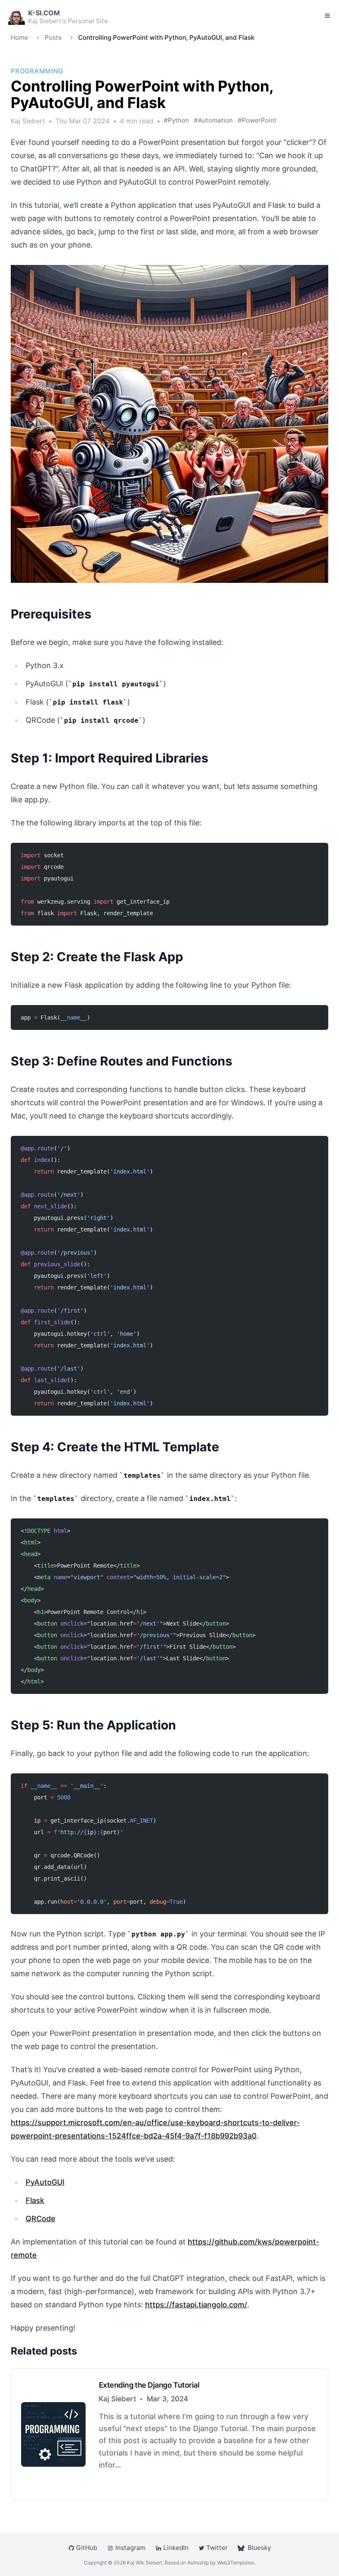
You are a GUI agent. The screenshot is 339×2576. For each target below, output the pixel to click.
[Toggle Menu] (327, 16)
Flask (35, 2200)
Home (19, 37)
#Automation (213, 120)
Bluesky (259, 2548)
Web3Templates (236, 2563)
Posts (53, 37)
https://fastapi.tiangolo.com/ (196, 2305)
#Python (176, 120)
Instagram (130, 2548)
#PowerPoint (257, 120)
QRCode (41, 2219)
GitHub (87, 2548)
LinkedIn (176, 2548)
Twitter (217, 2548)
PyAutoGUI (45, 2182)
